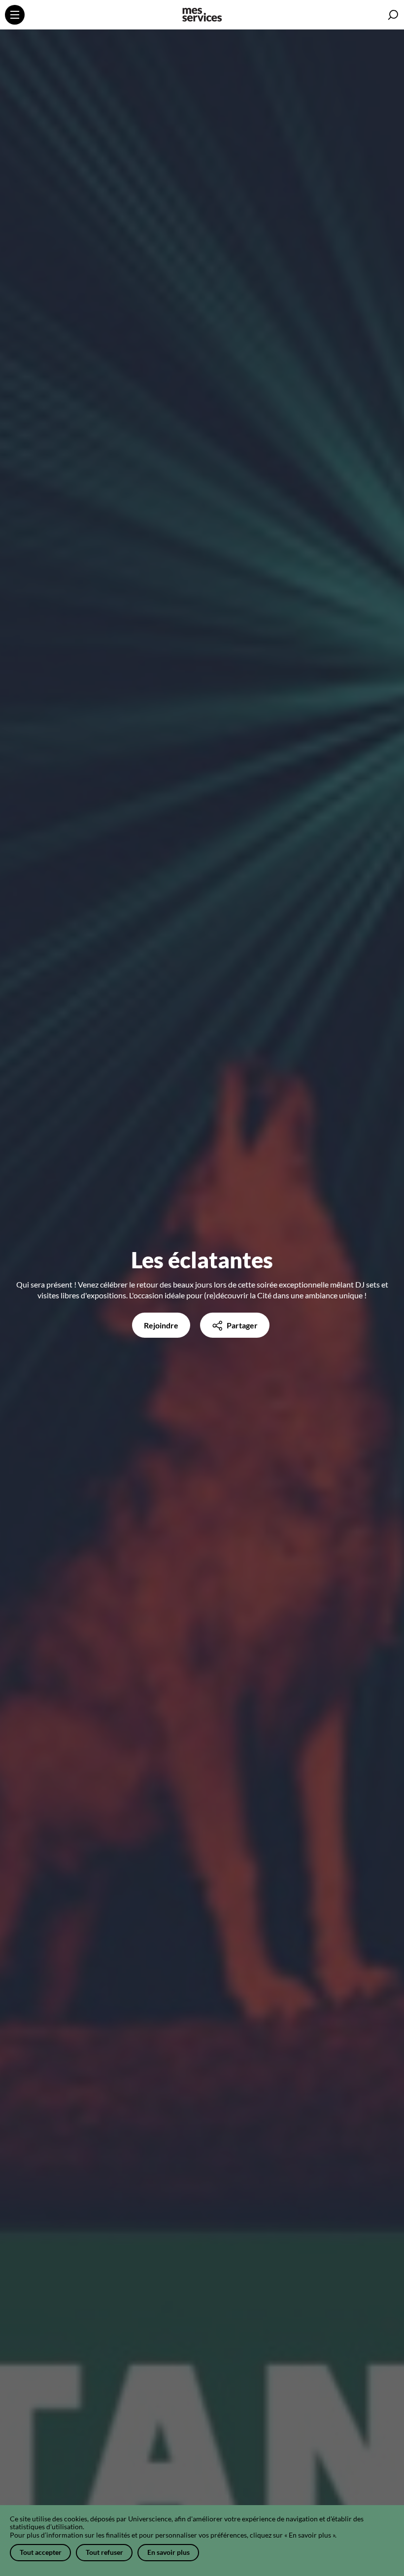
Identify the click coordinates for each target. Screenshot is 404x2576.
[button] (393, 15)
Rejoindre (161, 1325)
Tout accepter (41, 2552)
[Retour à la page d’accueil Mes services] (202, 16)
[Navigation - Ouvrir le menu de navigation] (15, 15)
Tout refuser (104, 2552)
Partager (241, 1325)
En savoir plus (168, 2552)
